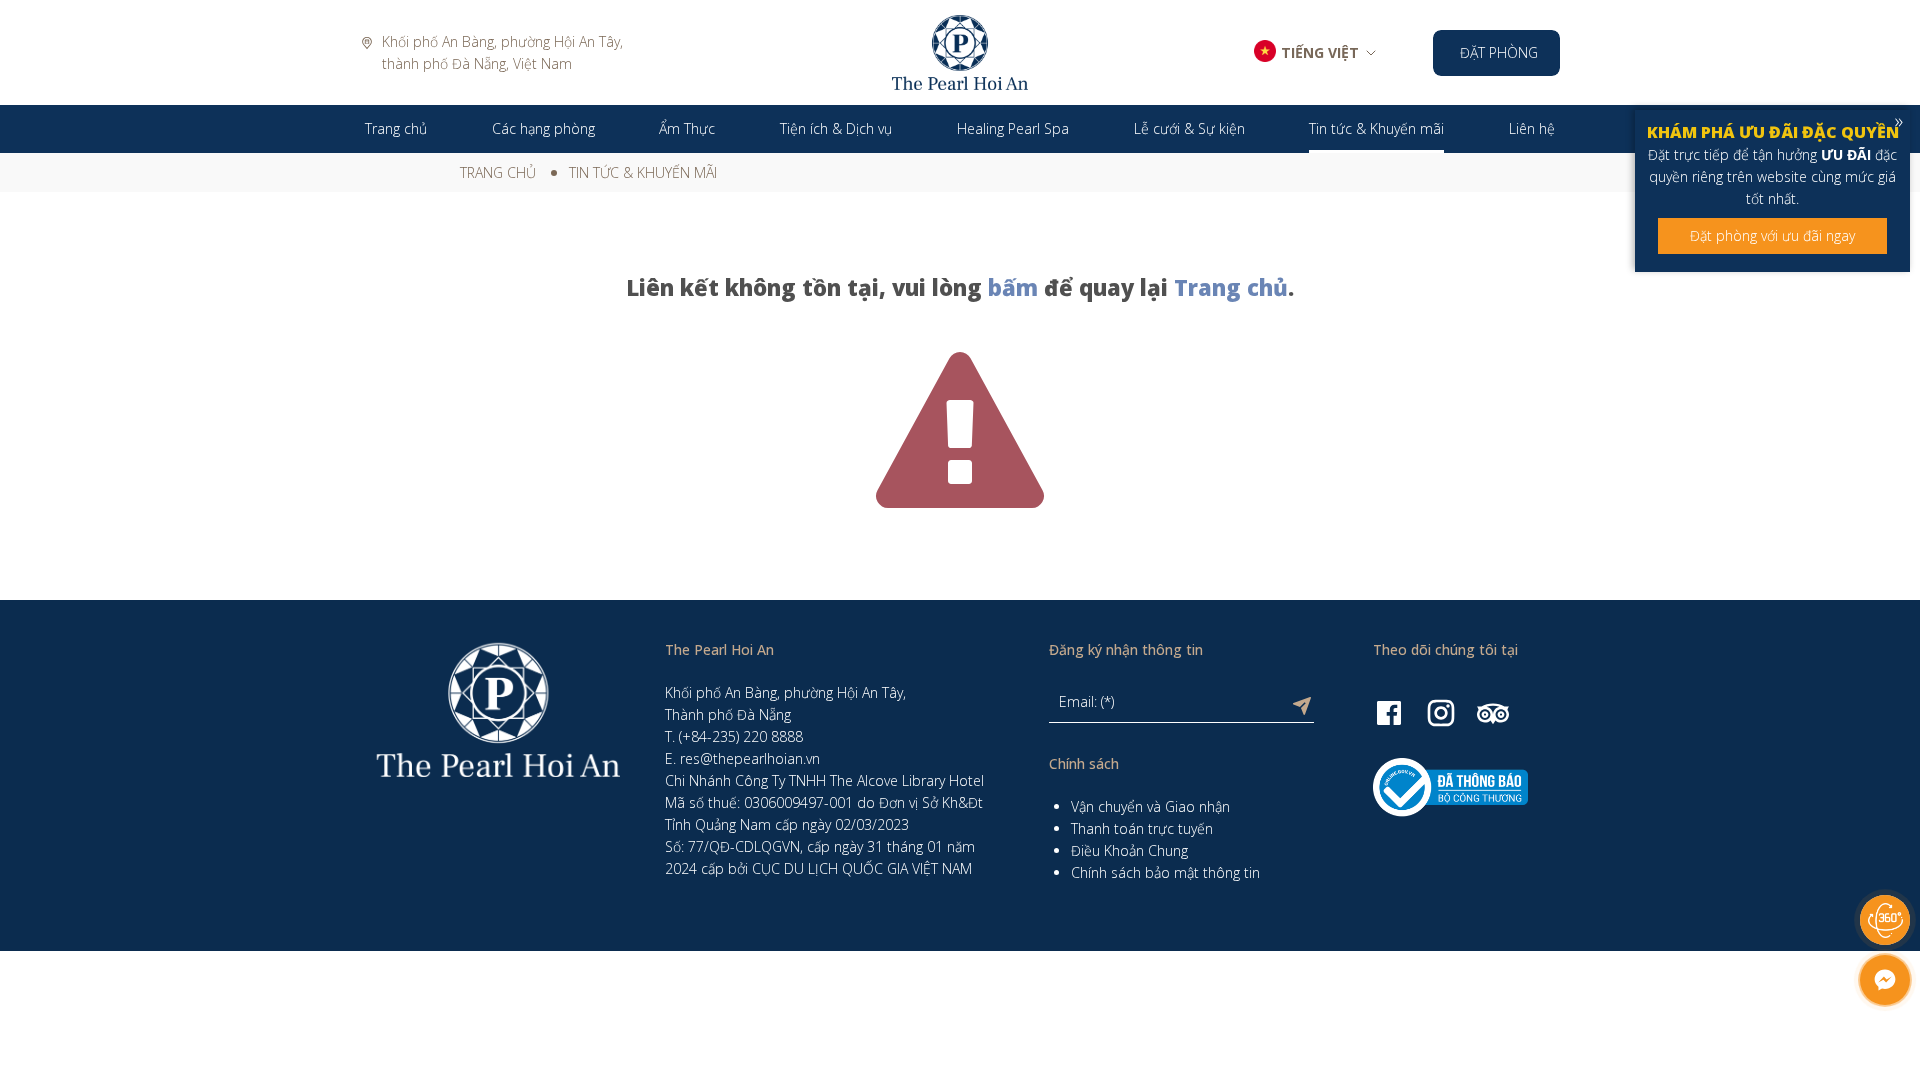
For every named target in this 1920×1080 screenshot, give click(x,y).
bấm (1013, 287)
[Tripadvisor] (1493, 711)
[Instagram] (1441, 711)
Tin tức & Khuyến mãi (643, 172)
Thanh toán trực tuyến (1142, 828)
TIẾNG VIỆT (1320, 52)
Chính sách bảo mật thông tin (1165, 872)
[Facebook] (1389, 711)
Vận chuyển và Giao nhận (1150, 806)
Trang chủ (498, 172)
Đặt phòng (1499, 52)
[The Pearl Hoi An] (960, 50)
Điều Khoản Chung (1129, 850)
